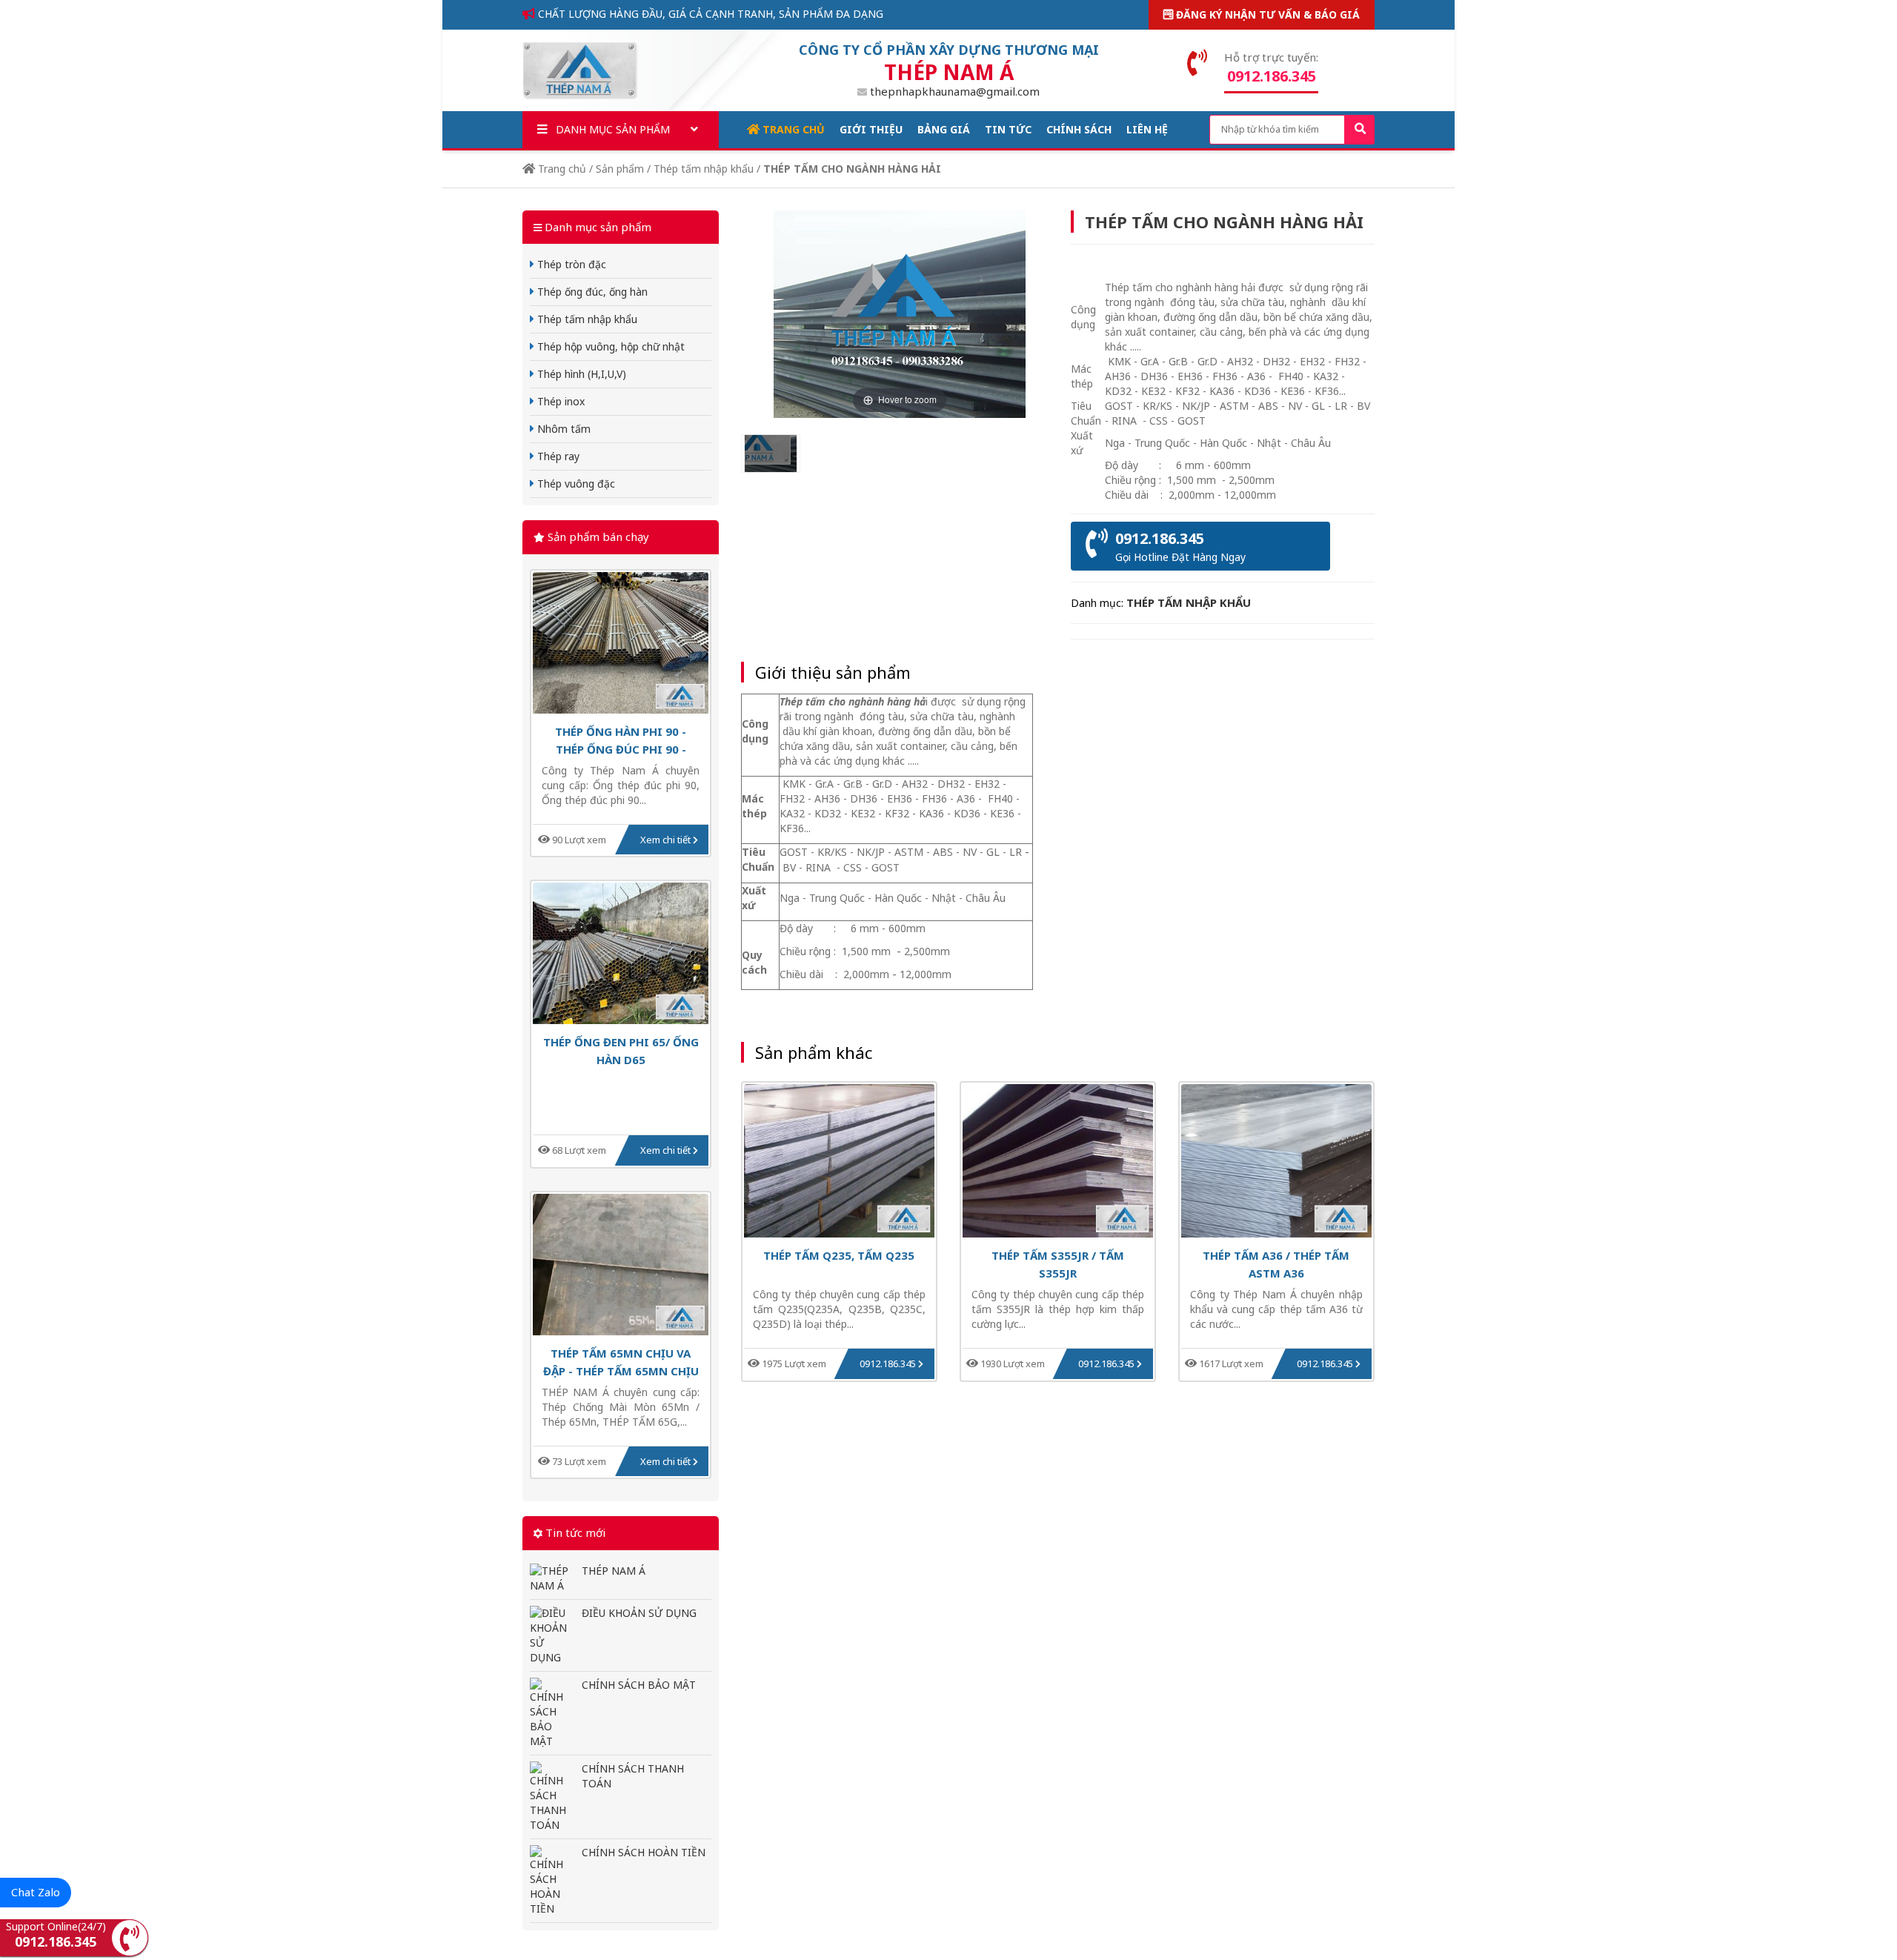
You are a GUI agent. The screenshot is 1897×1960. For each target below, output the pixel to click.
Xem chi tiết (667, 840)
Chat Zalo (36, 1892)
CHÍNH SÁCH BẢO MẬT (639, 1685)
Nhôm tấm (562, 429)
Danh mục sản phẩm (611, 129)
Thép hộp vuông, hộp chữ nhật (609, 346)
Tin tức (1008, 129)
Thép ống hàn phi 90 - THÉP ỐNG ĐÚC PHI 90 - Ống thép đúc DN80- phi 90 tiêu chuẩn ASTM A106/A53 (621, 740)
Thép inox (559, 401)
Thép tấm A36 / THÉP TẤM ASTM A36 (1276, 1264)
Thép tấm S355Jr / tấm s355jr (1058, 1264)
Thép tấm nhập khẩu (704, 169)
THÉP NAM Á (614, 1571)
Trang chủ (792, 129)
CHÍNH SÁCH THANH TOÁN (633, 1776)
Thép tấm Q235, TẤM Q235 (839, 1255)
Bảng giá (944, 129)
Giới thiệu (871, 129)
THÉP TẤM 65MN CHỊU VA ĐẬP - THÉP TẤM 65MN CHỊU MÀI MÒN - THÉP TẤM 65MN (621, 1362)
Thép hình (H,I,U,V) (580, 374)
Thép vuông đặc (575, 484)
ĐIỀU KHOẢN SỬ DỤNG (639, 1613)
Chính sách (1079, 129)
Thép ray (557, 456)
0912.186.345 (889, 1363)
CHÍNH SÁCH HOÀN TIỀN (644, 1852)
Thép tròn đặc (570, 264)
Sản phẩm (620, 169)
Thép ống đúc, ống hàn (591, 292)
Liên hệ (1147, 129)
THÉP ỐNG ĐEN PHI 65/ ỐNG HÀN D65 (621, 1050)
